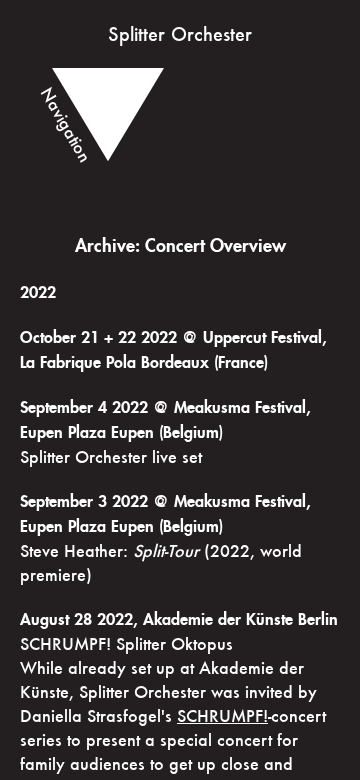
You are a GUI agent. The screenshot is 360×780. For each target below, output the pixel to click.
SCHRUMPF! (222, 715)
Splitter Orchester (180, 34)
